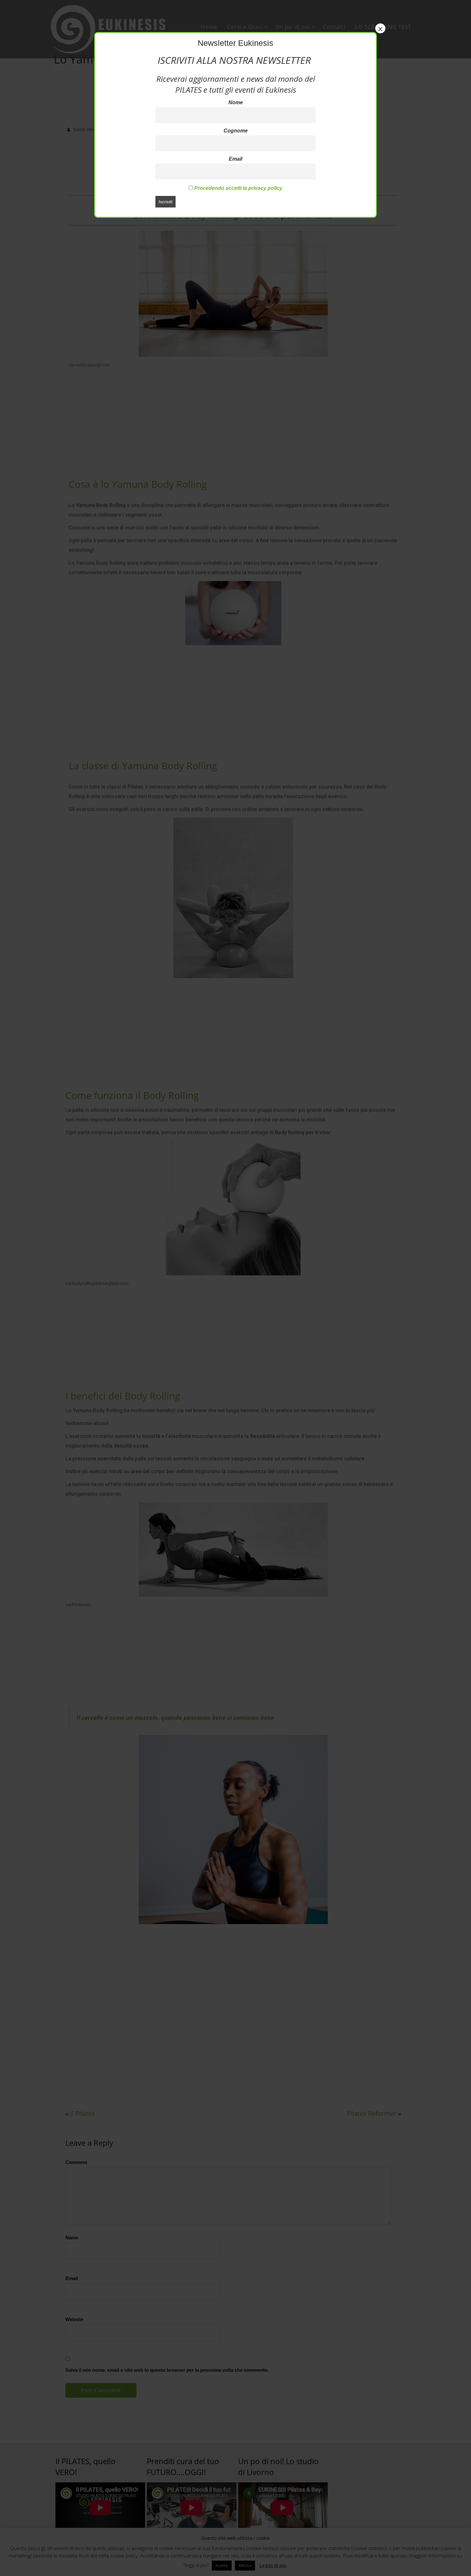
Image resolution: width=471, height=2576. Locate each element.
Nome (236, 102)
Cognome (236, 131)
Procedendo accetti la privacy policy (238, 188)
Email (235, 159)
